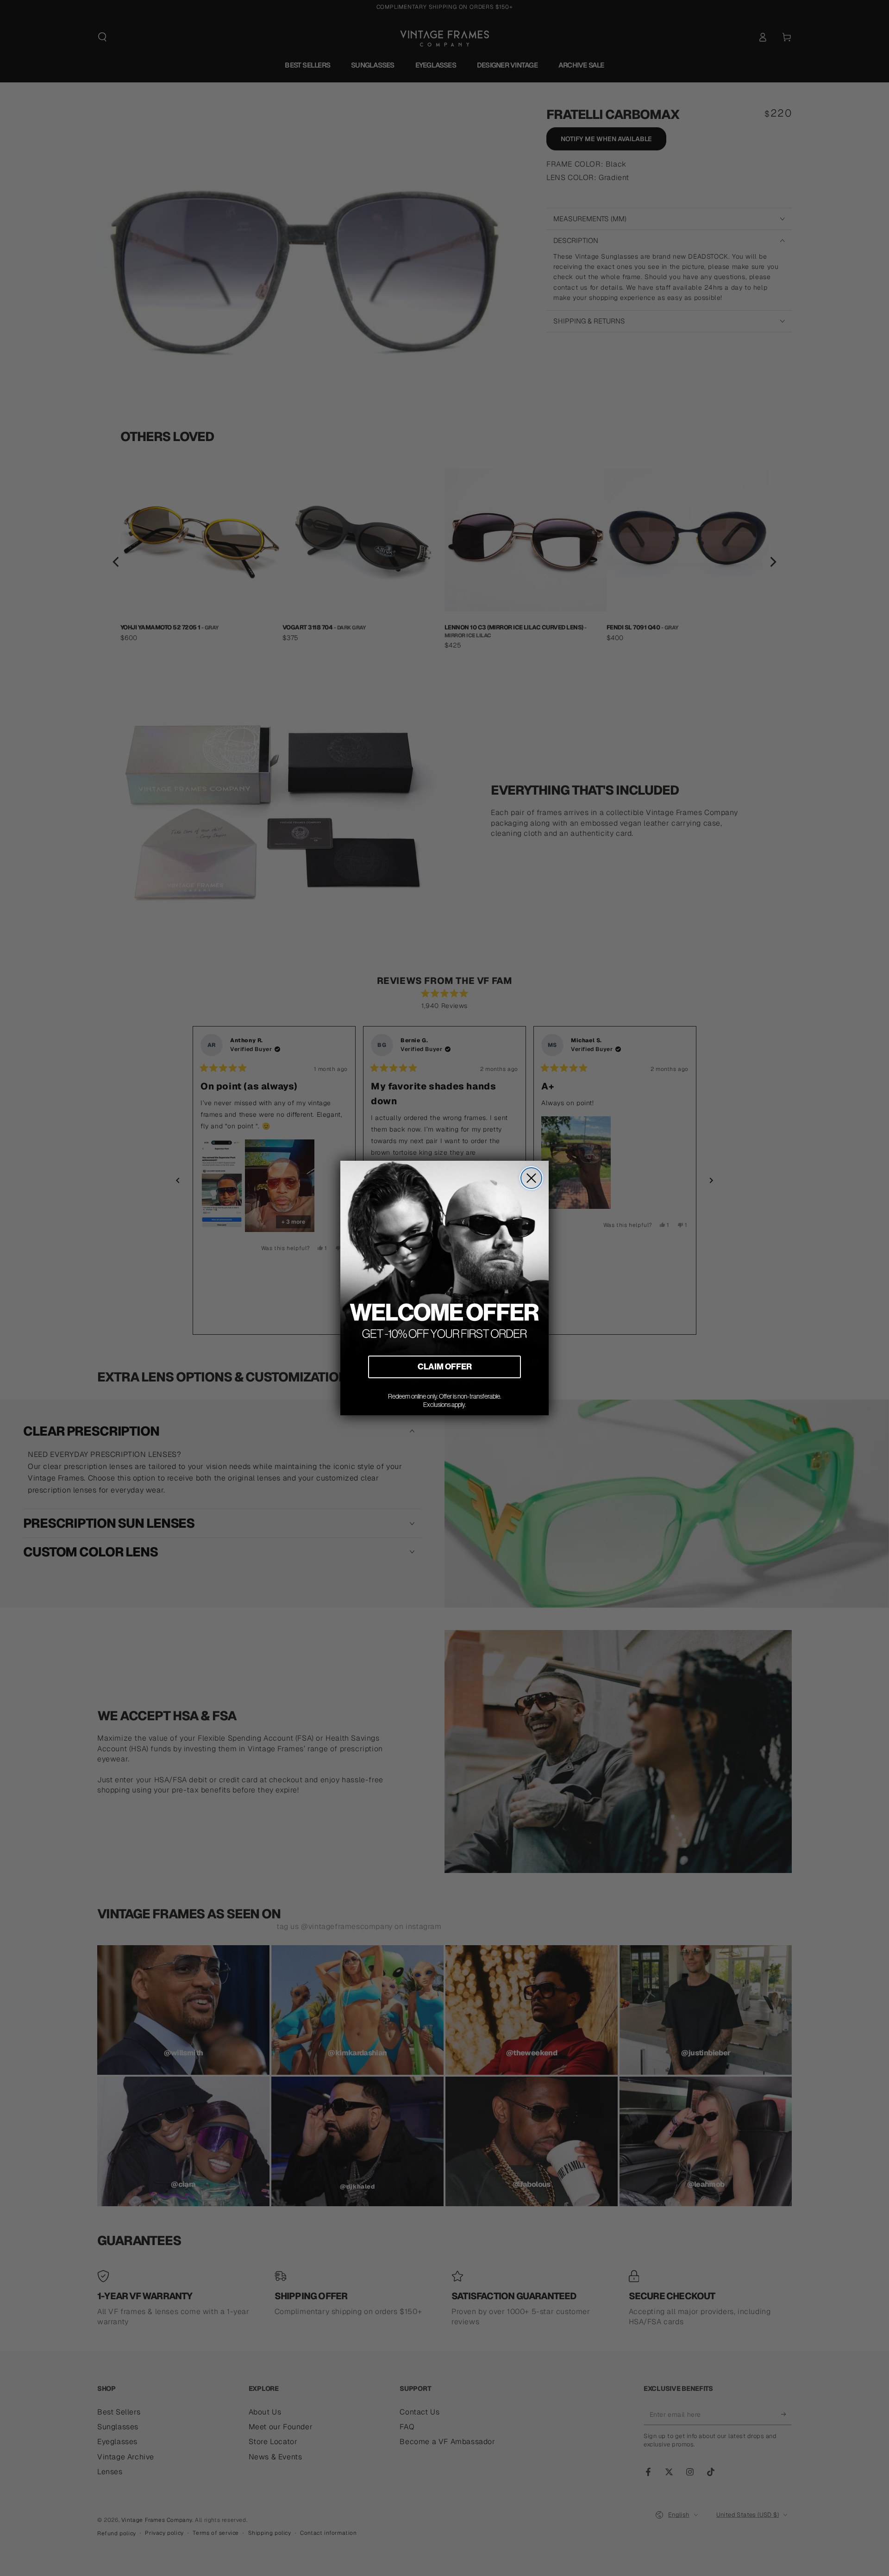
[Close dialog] (531, 1178)
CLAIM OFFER (445, 1366)
